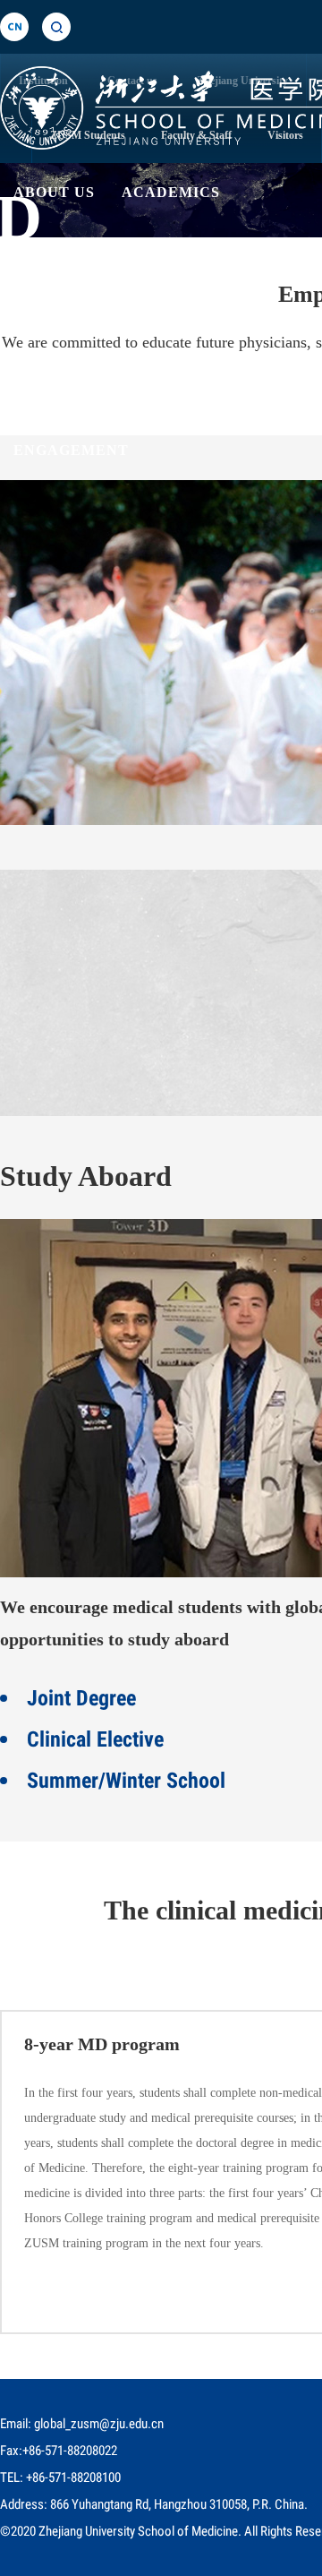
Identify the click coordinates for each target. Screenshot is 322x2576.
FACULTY (167, 278)
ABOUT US (54, 192)
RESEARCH (58, 278)
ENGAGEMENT (71, 450)
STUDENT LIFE (72, 364)
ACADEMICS (171, 192)
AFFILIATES (206, 364)
